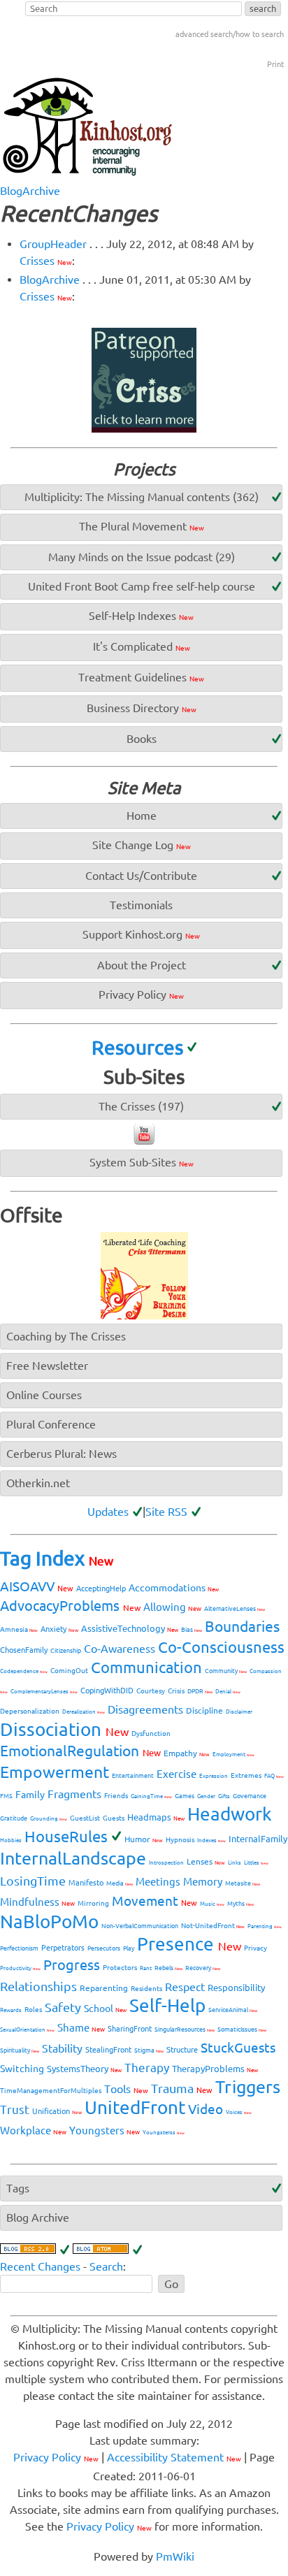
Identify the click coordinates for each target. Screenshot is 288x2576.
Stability (62, 2048)
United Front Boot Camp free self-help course (142, 586)
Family (30, 1795)
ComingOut (69, 1671)
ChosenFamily (24, 1650)
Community (226, 1671)
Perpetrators (63, 1948)
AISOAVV (37, 1586)
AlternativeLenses (235, 1609)
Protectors (120, 1968)
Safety (63, 2007)
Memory (203, 1882)
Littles (256, 1863)
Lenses (206, 1861)
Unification (57, 2111)
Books (142, 739)
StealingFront (108, 2050)
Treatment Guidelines (141, 677)
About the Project (142, 965)
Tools (126, 2089)
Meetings (158, 1882)
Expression (214, 1776)
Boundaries (242, 1626)
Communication (146, 1667)
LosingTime (33, 1881)
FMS (6, 1796)
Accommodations (174, 1588)
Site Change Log (142, 845)
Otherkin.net (38, 1483)
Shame (81, 2028)
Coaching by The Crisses (66, 1336)
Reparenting (104, 1988)
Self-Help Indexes (141, 616)
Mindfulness (37, 1902)
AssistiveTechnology (130, 1628)
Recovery (203, 1968)
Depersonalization (30, 1711)
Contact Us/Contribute (141, 876)
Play (129, 1948)
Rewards (11, 2010)
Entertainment (133, 1776)
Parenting (265, 1926)
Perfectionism (19, 1948)
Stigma (149, 2050)
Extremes (246, 1775)
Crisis (176, 1691)
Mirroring (93, 1903)
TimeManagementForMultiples (51, 2091)
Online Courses (44, 1395)
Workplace (33, 2130)
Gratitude (14, 1818)
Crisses (46, 261)
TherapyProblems (215, 2069)
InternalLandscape (73, 1858)
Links (235, 1863)
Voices (239, 2112)
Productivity (20, 1968)
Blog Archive (38, 2217)
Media (120, 1883)
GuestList (85, 1818)
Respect (185, 1987)
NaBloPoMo (49, 1922)
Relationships (38, 1986)
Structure (182, 2050)
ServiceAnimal (233, 2010)
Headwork (230, 1814)
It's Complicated (142, 646)
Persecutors (104, 1948)
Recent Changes (40, 2266)
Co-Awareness (120, 1649)
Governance (250, 1796)
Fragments (74, 1794)
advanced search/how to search (230, 34)
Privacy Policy (141, 994)
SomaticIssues (242, 2029)
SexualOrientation (27, 2030)
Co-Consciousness (221, 1647)
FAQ (274, 1776)
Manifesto (86, 1883)
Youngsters (105, 2130)
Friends (116, 1796)
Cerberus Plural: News (62, 1454)
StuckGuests (238, 2048)
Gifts (224, 1796)
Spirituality (20, 2050)
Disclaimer (239, 1712)
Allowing (172, 1607)
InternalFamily (258, 1839)
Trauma (182, 2088)
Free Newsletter (47, 1366)
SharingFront (130, 2029)
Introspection (166, 1863)
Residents (146, 1989)
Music (212, 1904)
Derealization (84, 1712)
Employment (233, 1754)
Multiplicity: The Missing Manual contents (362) (142, 497)
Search (106, 2266)
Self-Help (167, 2005)
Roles (33, 2010)
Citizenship (66, 1651)
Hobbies (11, 1840)
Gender (206, 1796)
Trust (15, 2110)
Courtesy (151, 1691)
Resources (137, 1047)
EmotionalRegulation (80, 1751)
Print (275, 64)
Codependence (24, 1671)
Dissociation (64, 1729)
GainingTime (151, 1796)
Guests (114, 1818)
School (105, 2009)
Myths (240, 1904)
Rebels (168, 1968)
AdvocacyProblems (70, 1606)
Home (142, 816)
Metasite (243, 1883)
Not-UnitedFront (213, 1926)
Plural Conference (51, 1424)
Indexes (211, 1840)
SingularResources (185, 2029)
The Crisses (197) (141, 1106)
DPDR (200, 1691)
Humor (144, 1839)
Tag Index (57, 1558)
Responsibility (236, 1988)
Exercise (177, 1774)
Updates (108, 1512)
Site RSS (166, 1512)
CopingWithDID (107, 1691)
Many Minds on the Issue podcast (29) (142, 557)
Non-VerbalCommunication (140, 1926)
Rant (146, 1968)
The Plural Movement (142, 526)
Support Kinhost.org (141, 934)
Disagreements (145, 1709)
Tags (18, 2188)
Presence (189, 1944)
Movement (154, 1901)
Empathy (187, 1753)
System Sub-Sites (142, 1162)
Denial (228, 1692)
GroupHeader (53, 244)
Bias (192, 1630)
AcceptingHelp (101, 1589)
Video (206, 2109)
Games (185, 1796)
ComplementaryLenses (44, 1692)
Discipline (204, 1710)
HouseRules (66, 1836)
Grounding (49, 1819)
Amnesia (19, 1629)
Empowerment (55, 1772)
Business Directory (142, 708)
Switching (22, 2069)
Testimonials (141, 905)
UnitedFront (135, 2107)
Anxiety (59, 1629)
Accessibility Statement (174, 2457)
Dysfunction (151, 1734)
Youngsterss (164, 2133)
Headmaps (156, 1817)
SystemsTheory (84, 2069)
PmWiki (175, 2556)
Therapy (147, 2068)
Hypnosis (180, 1840)
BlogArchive (30, 191)
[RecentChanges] (35, 2250)
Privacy (255, 1948)
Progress (72, 1965)
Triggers (248, 2087)
